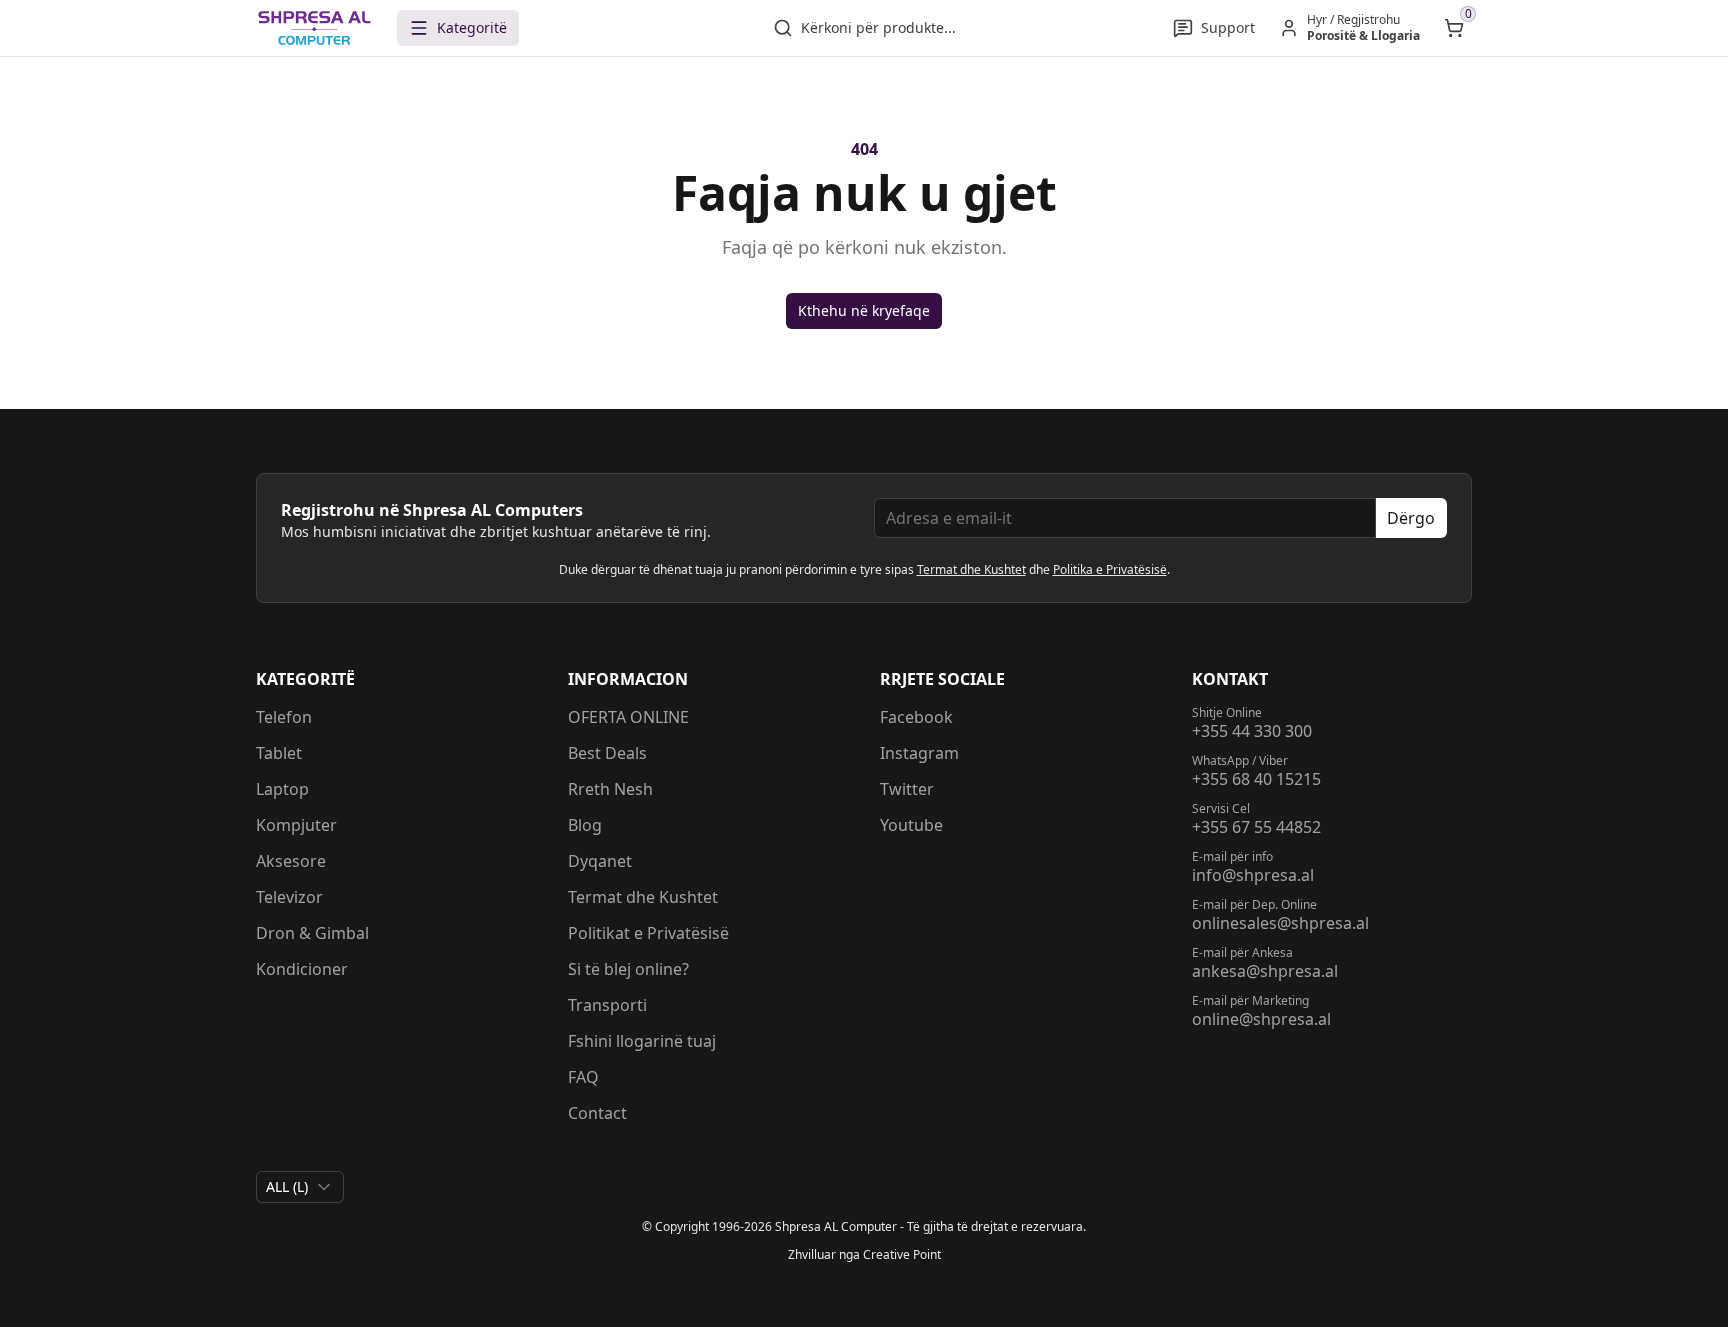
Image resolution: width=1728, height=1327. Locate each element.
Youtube (911, 825)
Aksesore (291, 861)
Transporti (607, 1005)
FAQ (583, 1077)
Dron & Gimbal (312, 933)
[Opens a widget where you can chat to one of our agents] (1653, 1292)
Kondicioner (302, 969)
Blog (585, 825)
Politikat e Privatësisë (648, 933)
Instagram (919, 753)
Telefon (284, 717)
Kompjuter (296, 825)
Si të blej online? (628, 969)
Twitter (907, 789)
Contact (597, 1113)
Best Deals (607, 753)
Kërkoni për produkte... (878, 27)
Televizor (289, 897)
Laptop (282, 789)
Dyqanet (600, 861)
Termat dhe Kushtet (971, 569)
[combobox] (300, 1187)
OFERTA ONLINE (628, 717)
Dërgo (1411, 518)
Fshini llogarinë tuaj (642, 1041)
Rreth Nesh (610, 789)
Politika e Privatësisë (1110, 569)
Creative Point (902, 1254)
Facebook (916, 717)
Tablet (279, 753)
